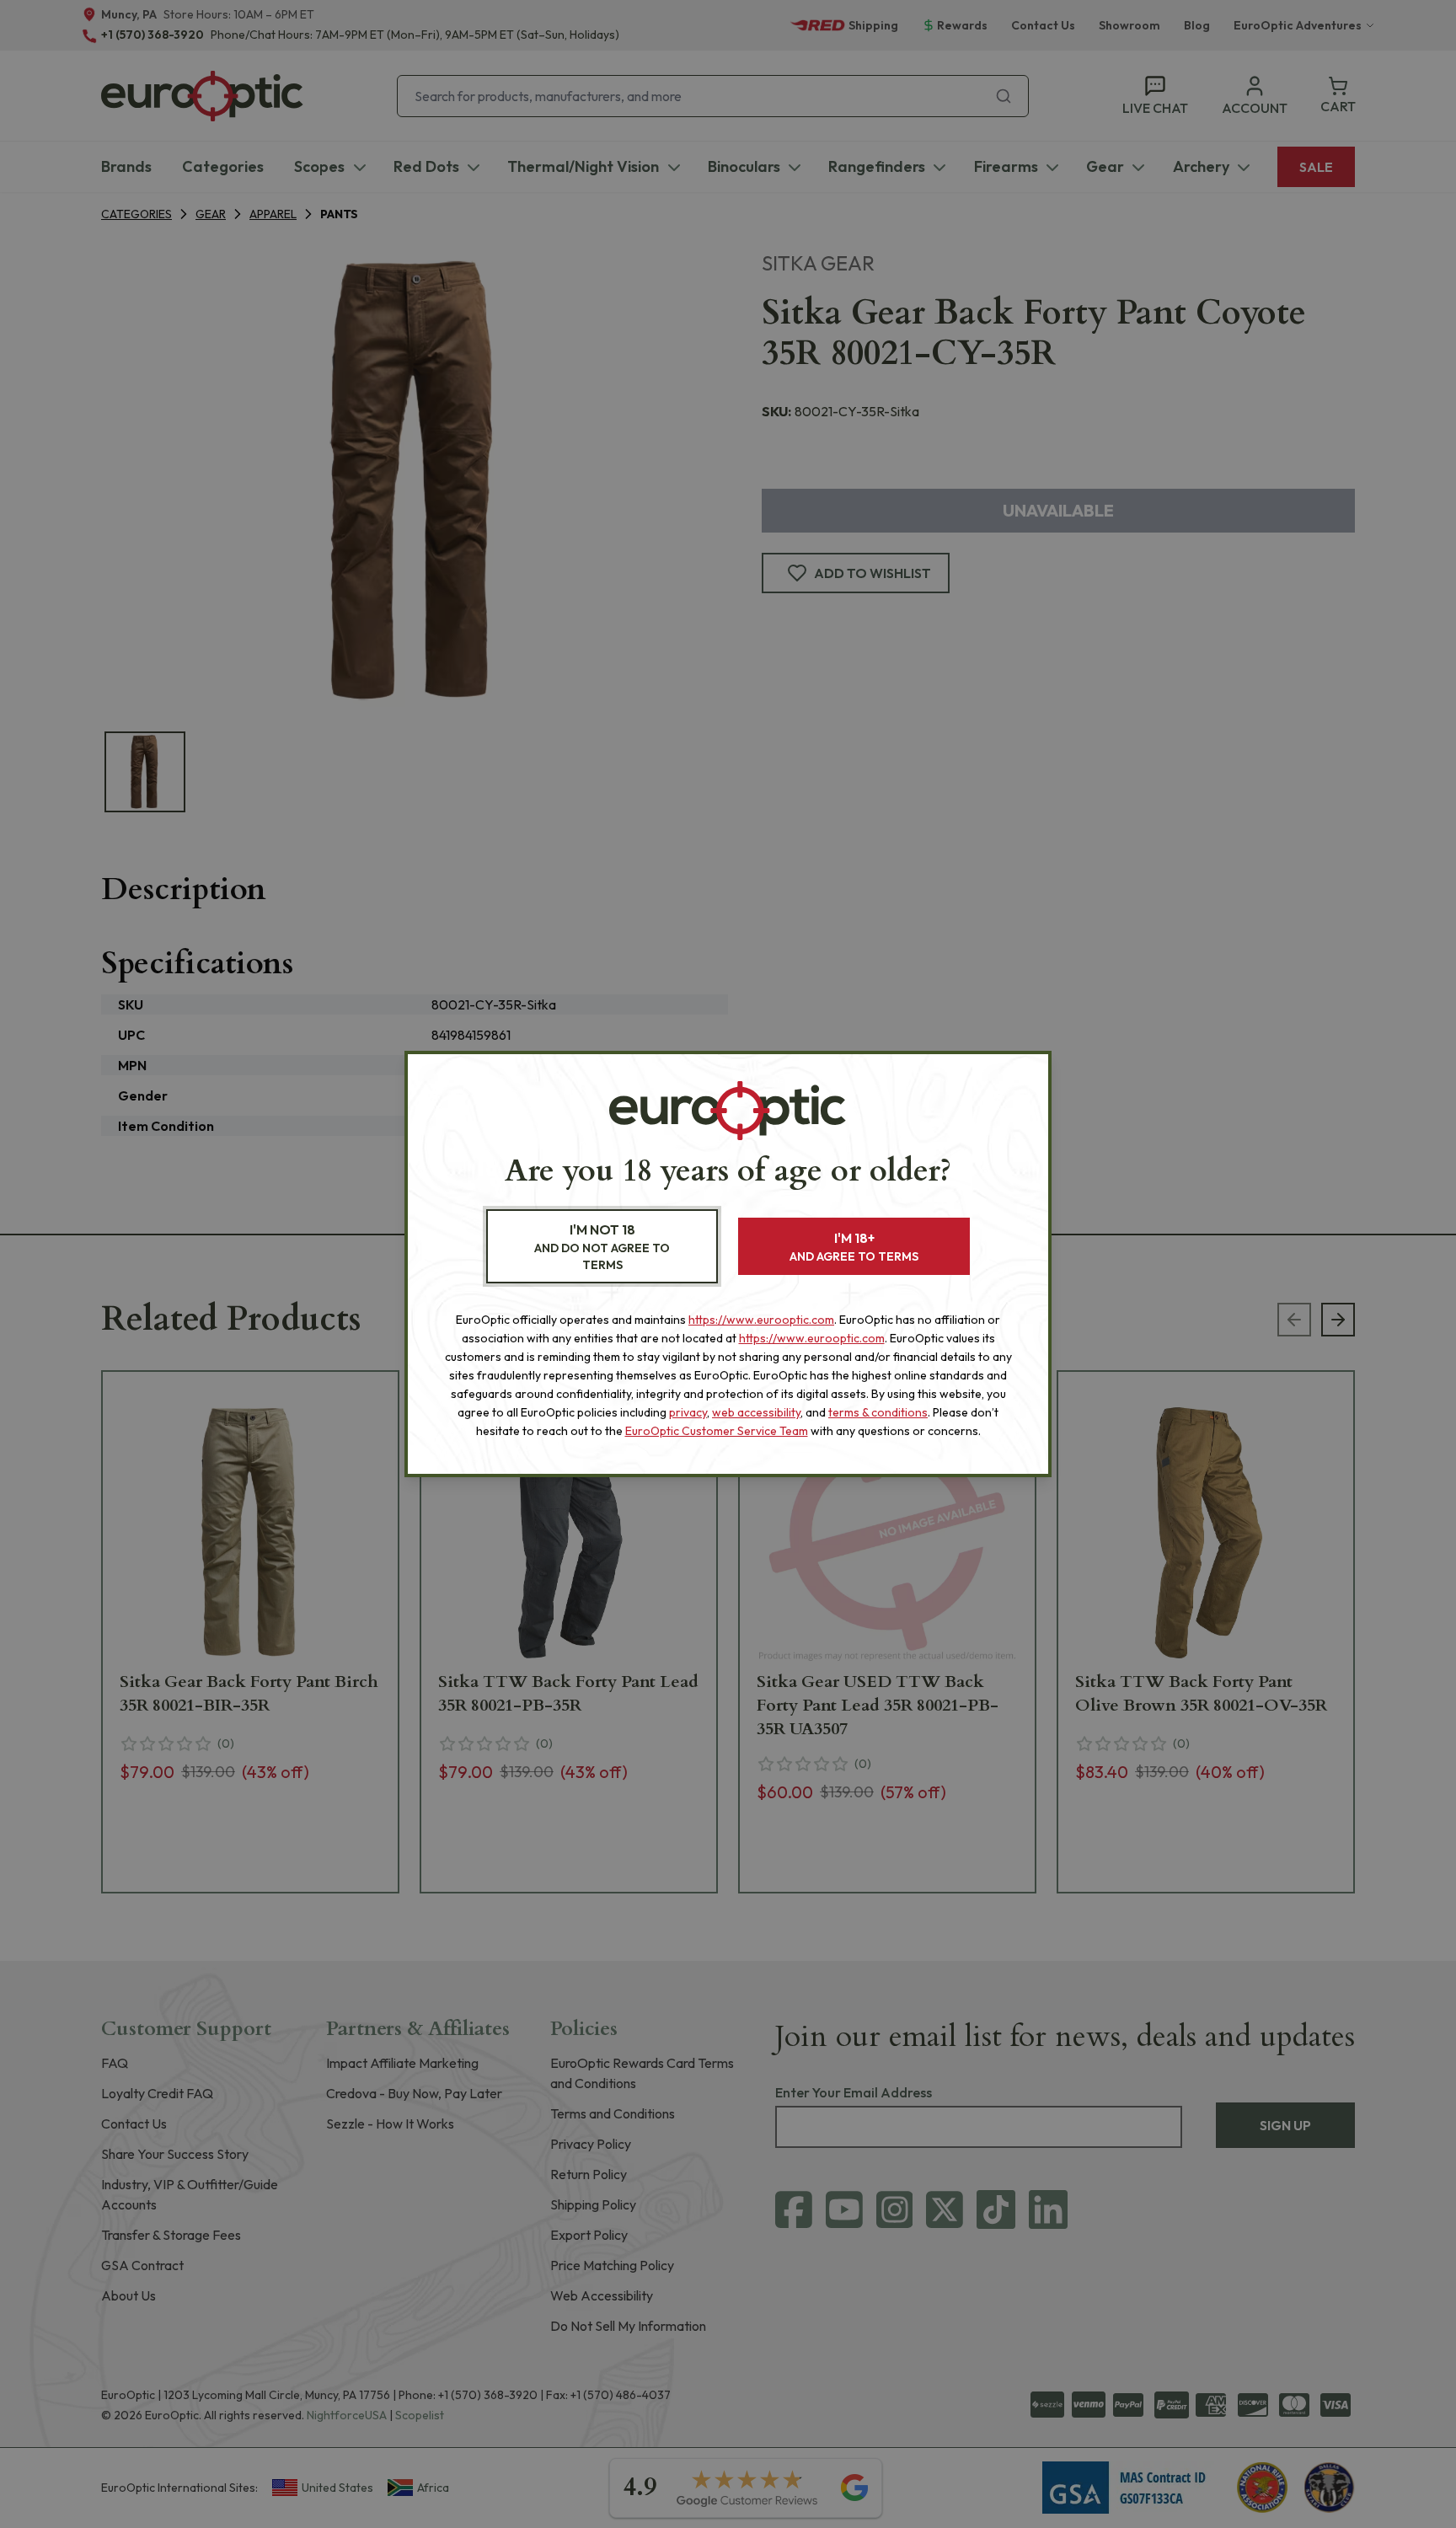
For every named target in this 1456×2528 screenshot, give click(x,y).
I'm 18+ (854, 1247)
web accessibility (756, 1412)
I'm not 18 (602, 1247)
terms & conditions (878, 1412)
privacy (688, 1412)
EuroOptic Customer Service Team (717, 1431)
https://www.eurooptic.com (761, 1320)
